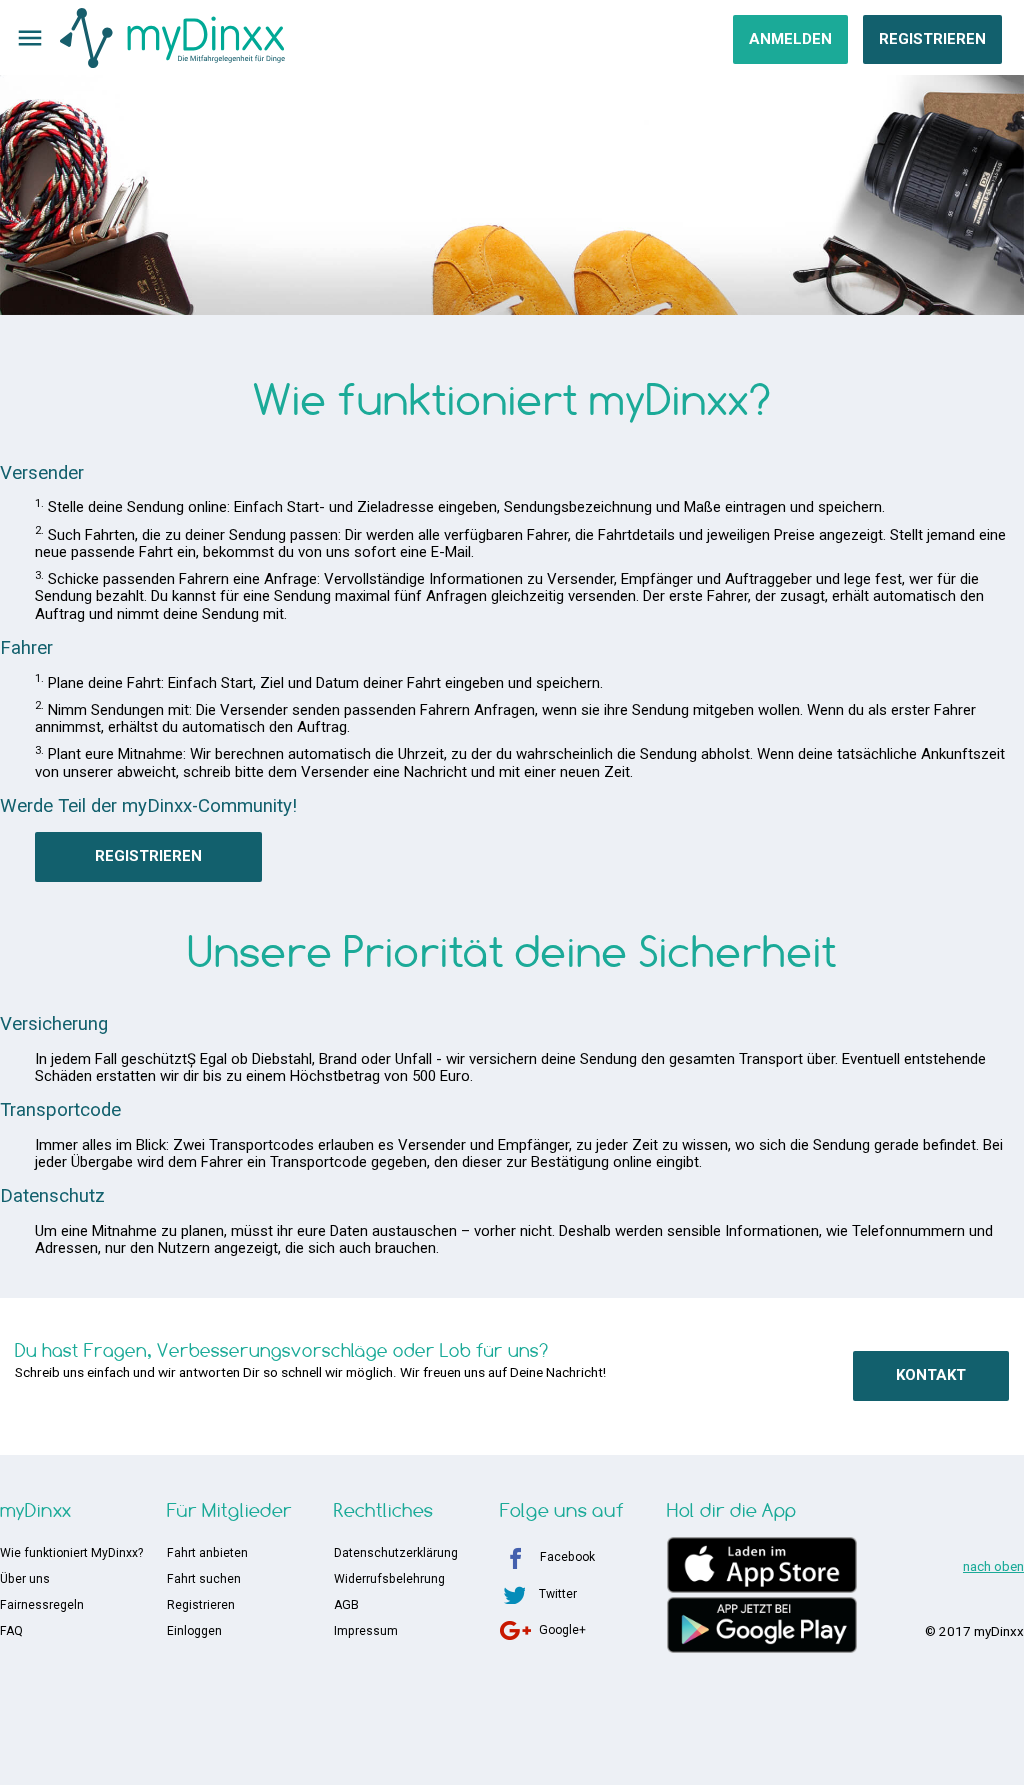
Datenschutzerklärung (396, 1553)
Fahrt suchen (204, 1579)
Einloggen (194, 1631)
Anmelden (790, 39)
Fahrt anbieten (207, 1553)
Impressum (366, 1631)
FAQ (11, 1631)
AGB (346, 1605)
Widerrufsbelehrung (389, 1579)
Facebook (567, 1557)
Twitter (558, 1594)
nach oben (993, 1566)
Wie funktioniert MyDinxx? (71, 1553)
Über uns (25, 1579)
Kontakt (931, 1375)
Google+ (562, 1630)
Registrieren (932, 39)
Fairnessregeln (42, 1605)
